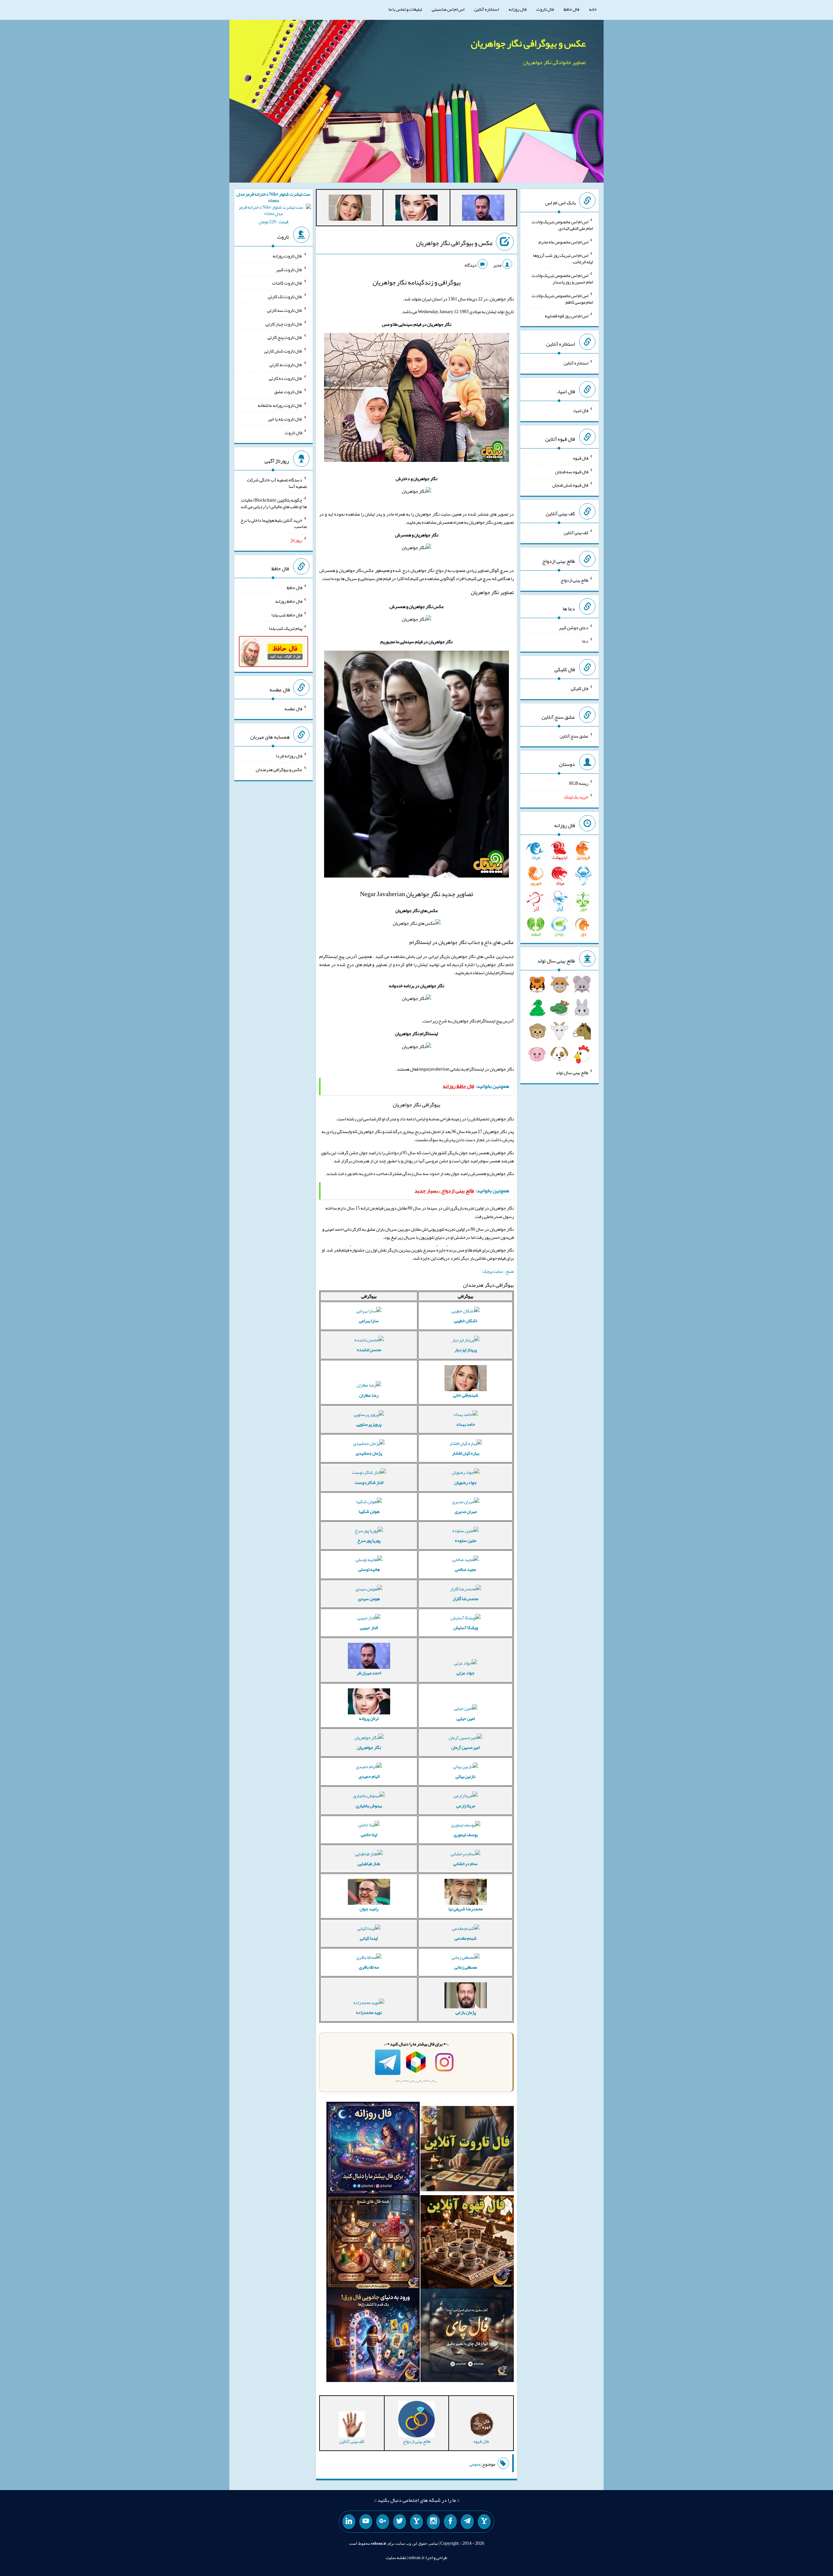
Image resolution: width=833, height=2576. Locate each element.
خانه (593, 9)
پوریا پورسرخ (369, 1540)
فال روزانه (518, 9)
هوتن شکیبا (369, 1511)
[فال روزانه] (373, 2150)
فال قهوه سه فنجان (572, 471)
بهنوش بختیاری (369, 1806)
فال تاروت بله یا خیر (285, 419)
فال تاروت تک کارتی (285, 297)
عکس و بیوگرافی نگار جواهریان (528, 43)
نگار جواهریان (369, 1747)
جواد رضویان (465, 1482)
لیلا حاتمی (369, 1835)
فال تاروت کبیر (289, 269)
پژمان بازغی (466, 2012)
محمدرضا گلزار (465, 1599)
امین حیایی (466, 1718)
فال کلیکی (580, 688)
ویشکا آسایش (466, 1627)
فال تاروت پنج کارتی (285, 337)
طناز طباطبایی (369, 1863)
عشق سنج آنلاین (574, 736)
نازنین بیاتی (465, 1776)
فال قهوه (581, 458)
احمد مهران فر (369, 1673)
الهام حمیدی (369, 1776)
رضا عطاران (369, 1395)
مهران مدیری (466, 1511)
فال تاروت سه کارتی (285, 310)
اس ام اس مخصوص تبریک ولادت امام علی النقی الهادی (562, 225)
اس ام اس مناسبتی (448, 9)
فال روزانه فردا (289, 756)
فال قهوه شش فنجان (570, 485)
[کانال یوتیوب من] (366, 2522)
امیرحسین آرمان (465, 1747)
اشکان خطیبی (465, 1321)
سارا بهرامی (369, 1321)
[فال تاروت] (467, 2150)
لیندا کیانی (369, 1938)
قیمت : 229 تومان (273, 208)
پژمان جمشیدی (369, 1453)
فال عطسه (293, 708)
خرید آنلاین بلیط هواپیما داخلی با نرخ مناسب (274, 523)
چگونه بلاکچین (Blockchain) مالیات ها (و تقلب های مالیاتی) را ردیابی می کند (274, 503)
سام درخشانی (465, 1863)
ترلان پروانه (369, 1718)
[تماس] (416, 2522)
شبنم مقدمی (466, 1938)
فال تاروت (545, 9)
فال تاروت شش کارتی (283, 351)
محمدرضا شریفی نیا (465, 1909)
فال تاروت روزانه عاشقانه (280, 405)
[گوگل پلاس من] (383, 2522)
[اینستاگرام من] (433, 2522)
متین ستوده (465, 1540)
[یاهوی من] (484, 2522)
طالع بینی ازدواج (574, 580)
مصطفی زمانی (466, 1967)
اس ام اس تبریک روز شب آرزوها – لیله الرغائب (562, 258)
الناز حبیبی (369, 1627)
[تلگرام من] (467, 2522)
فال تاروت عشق (288, 392)
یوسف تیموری (466, 1835)
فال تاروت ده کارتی (286, 378)
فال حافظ (571, 9)
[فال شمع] (373, 2243)
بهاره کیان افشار (466, 1453)
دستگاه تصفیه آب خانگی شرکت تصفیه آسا (277, 483)
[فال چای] (467, 2337)
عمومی (475, 2464)
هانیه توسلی (369, 1569)
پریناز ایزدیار (466, 1350)
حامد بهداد (465, 1424)
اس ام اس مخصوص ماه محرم (563, 242)
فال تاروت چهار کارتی (284, 324)
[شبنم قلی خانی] (350, 209)
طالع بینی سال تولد (572, 1073)
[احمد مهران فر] (483, 209)
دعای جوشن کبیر (574, 627)
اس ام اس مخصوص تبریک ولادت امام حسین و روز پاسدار (562, 279)
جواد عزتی (465, 1673)
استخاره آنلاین (486, 9)
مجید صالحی (465, 1569)
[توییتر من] (400, 2522)
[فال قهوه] (467, 2243)
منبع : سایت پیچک (498, 1271)
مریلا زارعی (466, 1806)
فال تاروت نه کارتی (286, 365)
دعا (585, 641)
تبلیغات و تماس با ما (405, 9)
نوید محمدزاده (369, 2012)
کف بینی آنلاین (576, 533)
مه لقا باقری (369, 1967)
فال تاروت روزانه (287, 256)
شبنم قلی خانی (466, 1395)
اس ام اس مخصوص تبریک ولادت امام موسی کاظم (562, 299)
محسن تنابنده (369, 1350)
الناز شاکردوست (369, 1482)
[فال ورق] (373, 2337)
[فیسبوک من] (450, 2522)
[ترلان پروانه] (416, 209)
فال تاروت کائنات (287, 283)
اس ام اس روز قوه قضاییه (567, 315)
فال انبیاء (580, 410)
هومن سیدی (369, 1599)
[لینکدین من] (349, 2522)
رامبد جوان (369, 1909)
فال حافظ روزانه (289, 601)
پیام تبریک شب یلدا (286, 628)
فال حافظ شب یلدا (287, 615)
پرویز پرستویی (369, 1424)
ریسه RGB (579, 783)
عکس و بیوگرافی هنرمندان (279, 769)
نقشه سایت (396, 2557)
